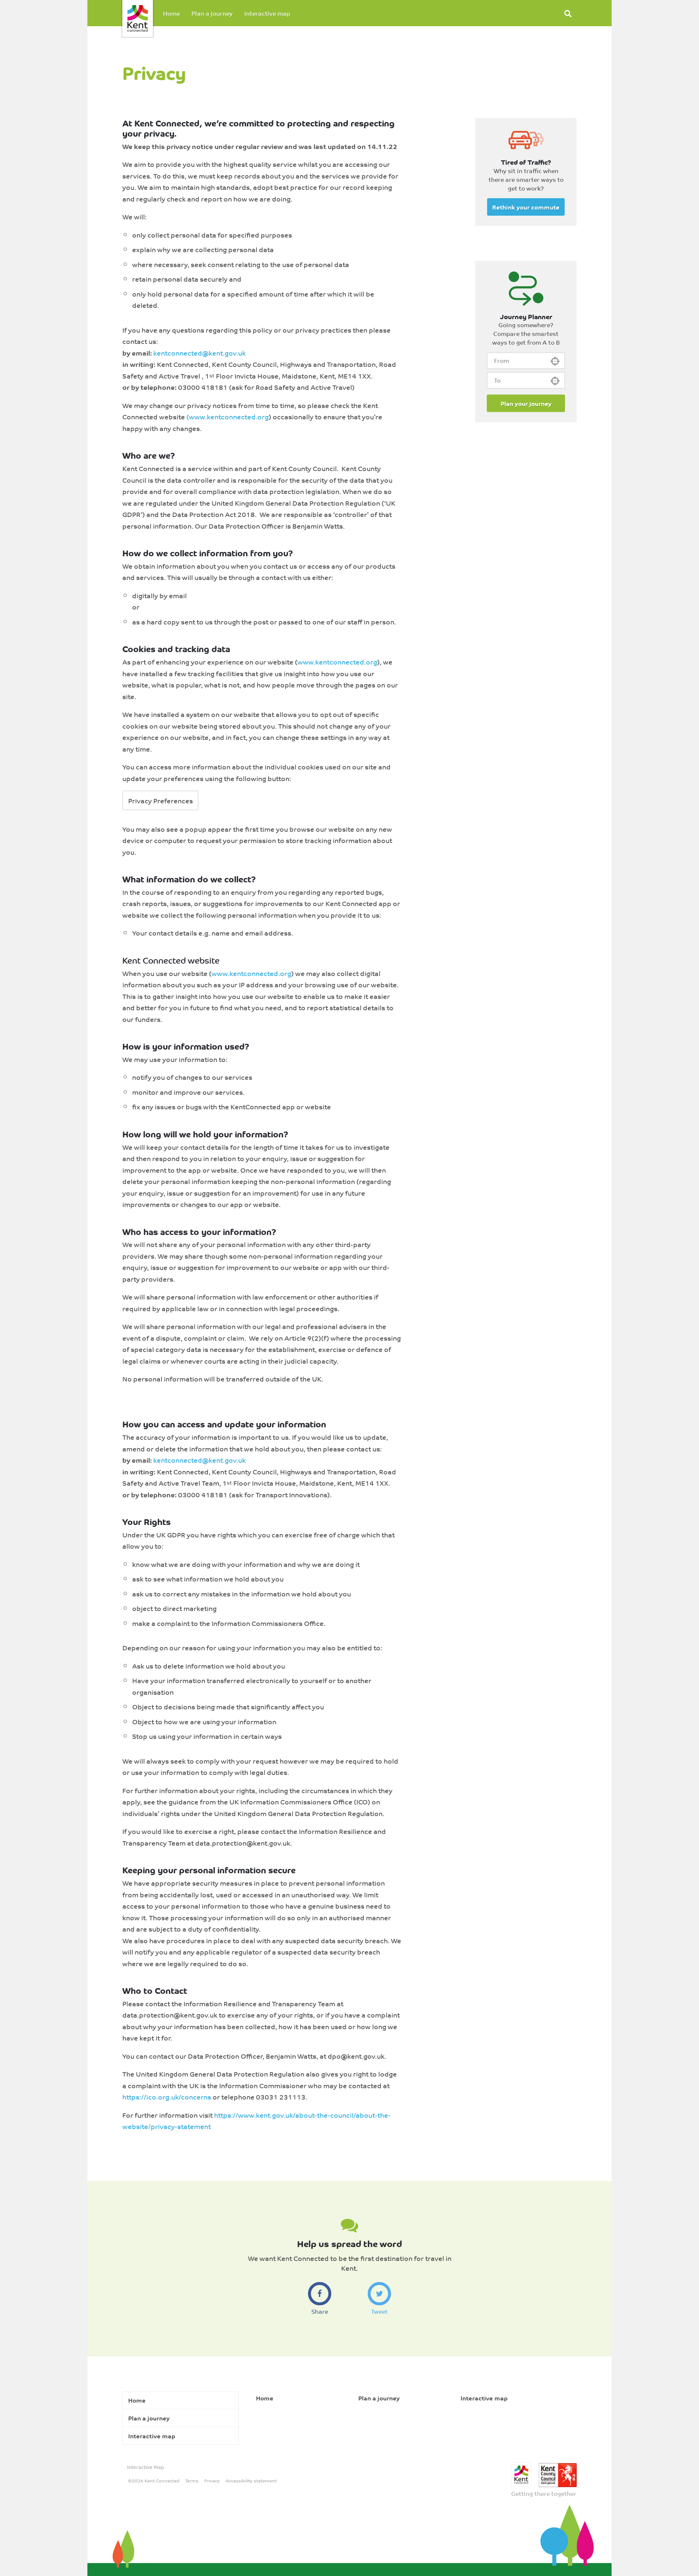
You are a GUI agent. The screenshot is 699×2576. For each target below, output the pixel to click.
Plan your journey (526, 403)
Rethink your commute (526, 207)
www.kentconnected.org (337, 662)
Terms (192, 2481)
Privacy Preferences (161, 800)
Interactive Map (145, 2467)
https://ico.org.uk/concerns (167, 2097)
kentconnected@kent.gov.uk (200, 353)
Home (171, 13)
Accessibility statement (251, 2481)
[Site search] (568, 13)
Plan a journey (212, 13)
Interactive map (267, 13)
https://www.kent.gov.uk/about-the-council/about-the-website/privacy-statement (256, 2121)
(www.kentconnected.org (228, 416)
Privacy (212, 2481)
